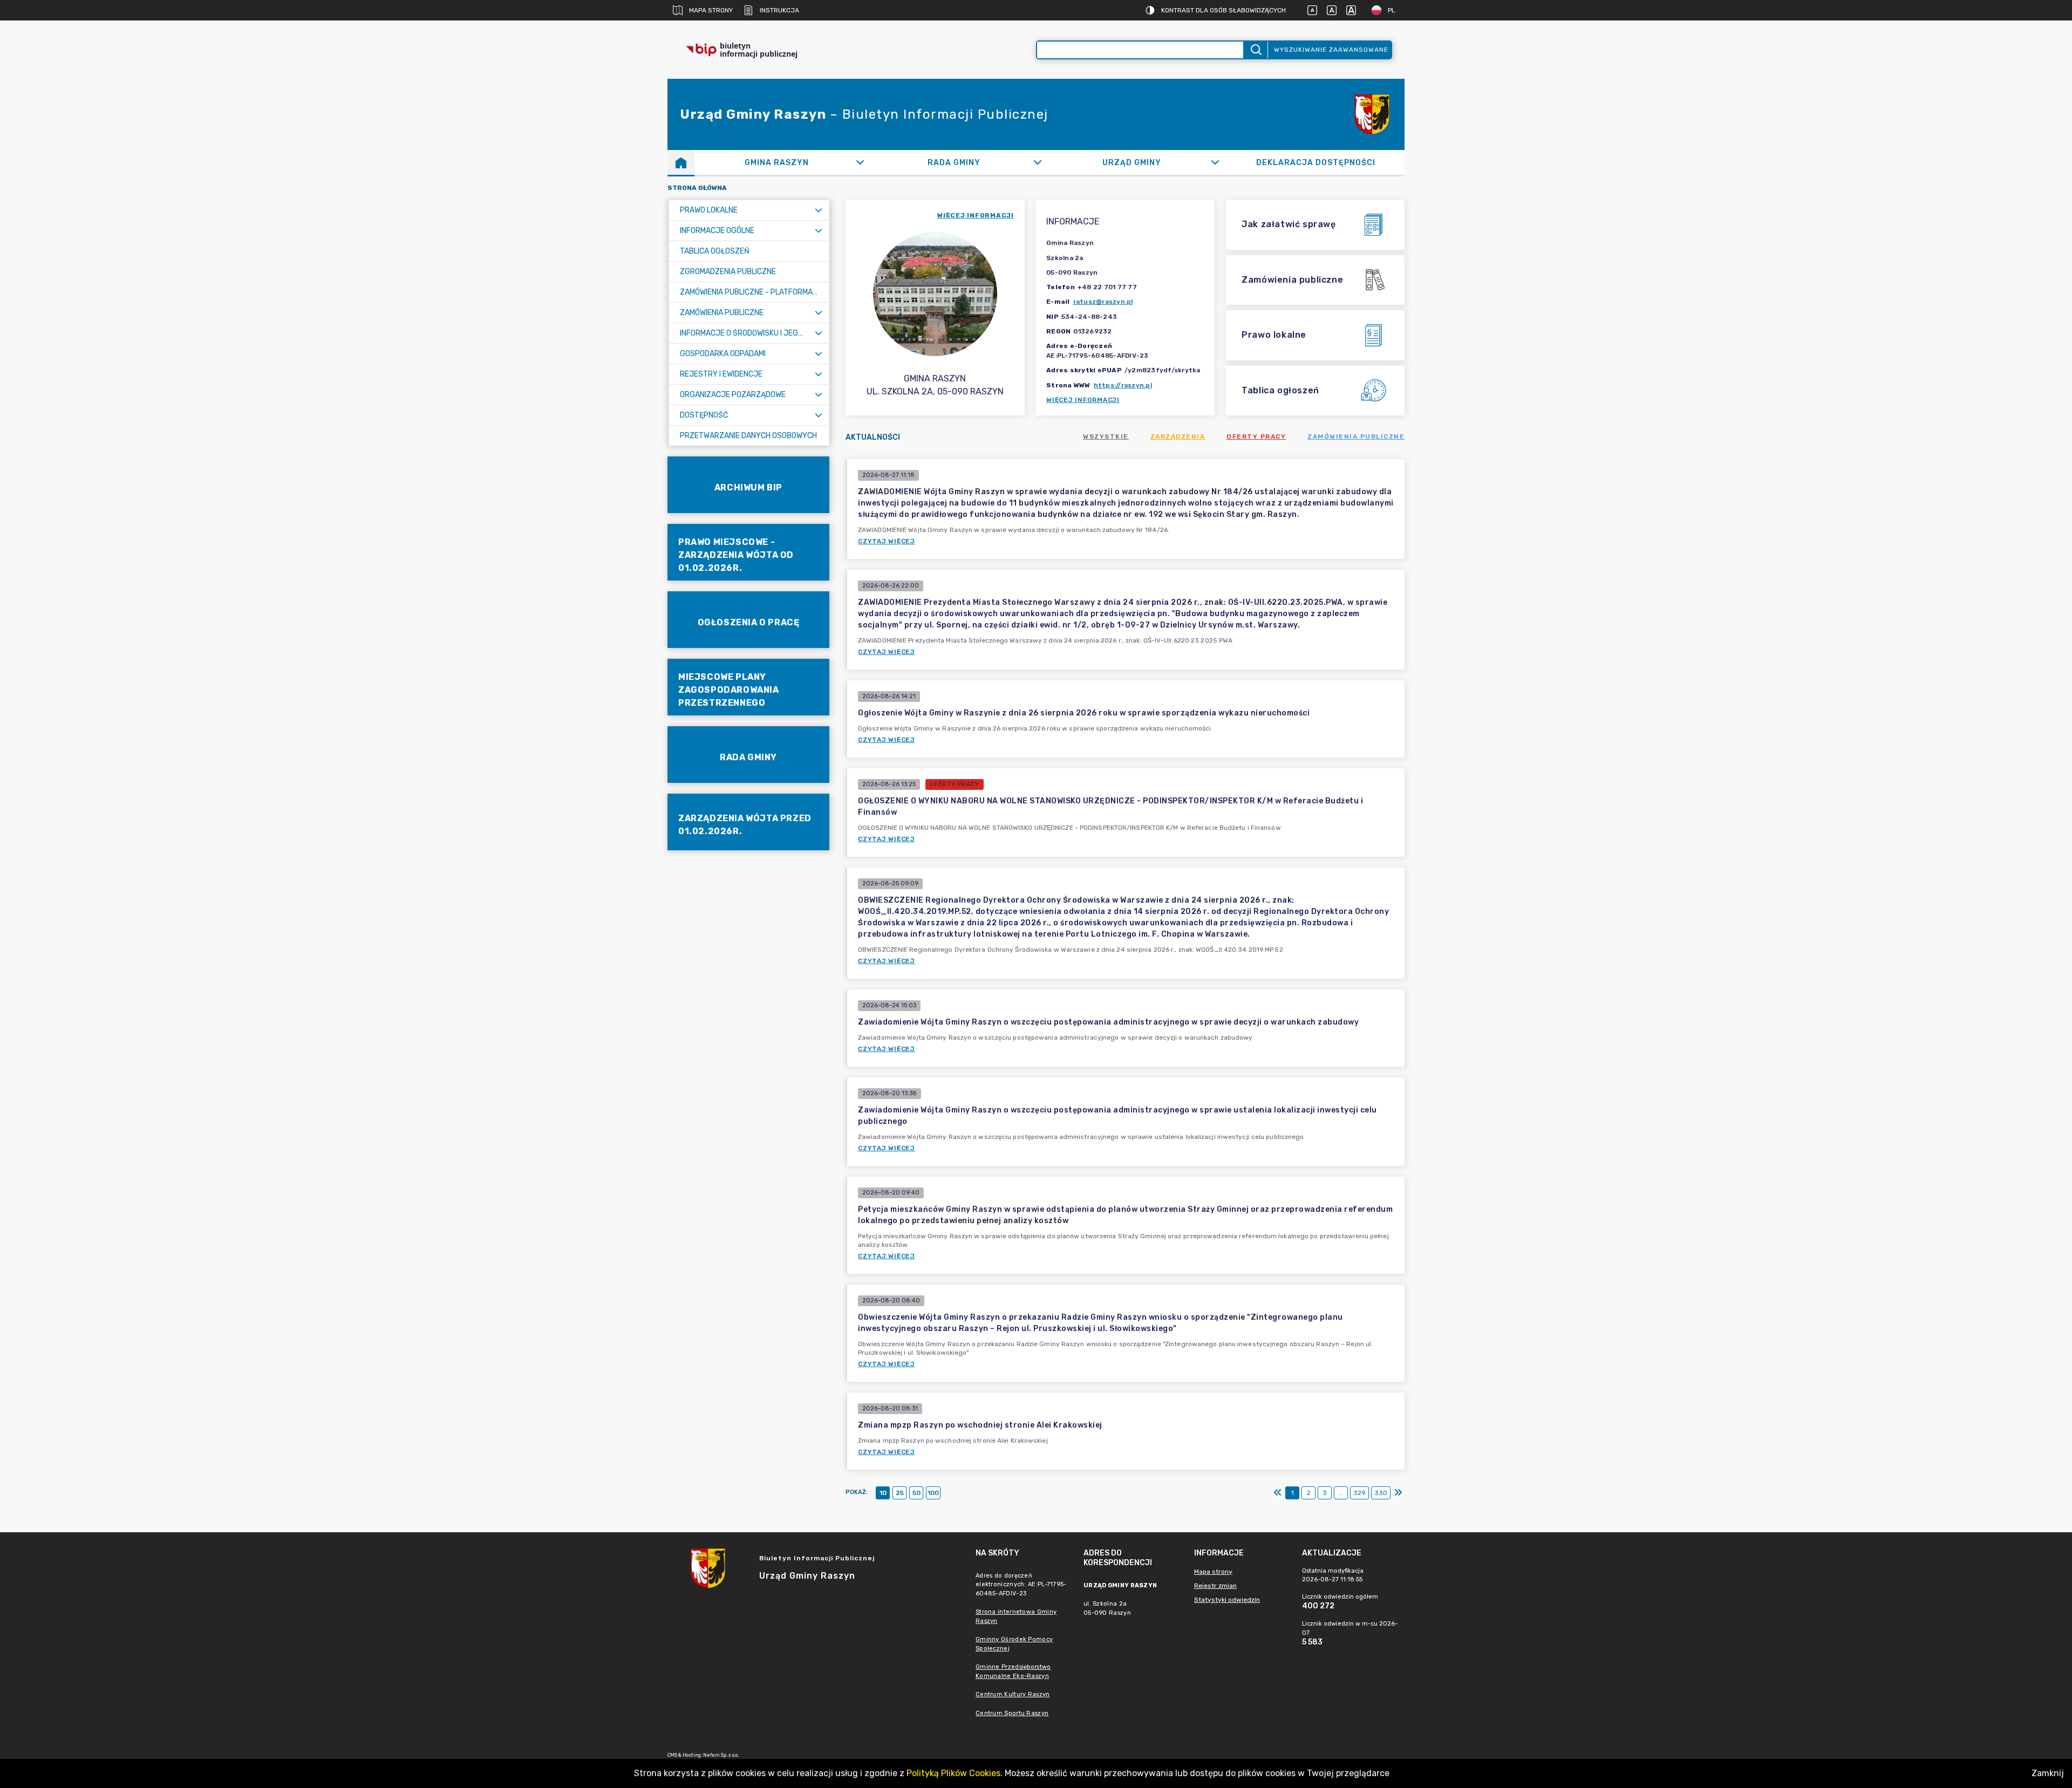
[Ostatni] (1398, 1493)
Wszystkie (1106, 436)
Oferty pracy (1256, 436)
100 (933, 1493)
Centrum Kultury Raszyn (1013, 1694)
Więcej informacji (1083, 400)
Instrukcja (779, 10)
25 (900, 1493)
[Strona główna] (681, 162)
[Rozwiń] (860, 162)
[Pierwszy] (1278, 1493)
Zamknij (2048, 1773)
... (1341, 1493)
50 (916, 1493)
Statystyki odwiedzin (1227, 1600)
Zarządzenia (1178, 436)
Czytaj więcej (887, 541)
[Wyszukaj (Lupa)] (1255, 50)
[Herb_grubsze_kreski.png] (1372, 114)
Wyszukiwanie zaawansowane (1331, 50)
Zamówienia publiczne (1356, 436)
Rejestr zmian (1215, 1586)
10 (883, 1493)
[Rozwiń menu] (819, 210)
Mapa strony (711, 10)
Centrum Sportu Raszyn (1012, 1713)
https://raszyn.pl (1123, 385)
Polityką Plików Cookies (953, 1773)
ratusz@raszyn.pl (1103, 302)
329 (1359, 1493)
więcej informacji (976, 215)
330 (1381, 1493)
